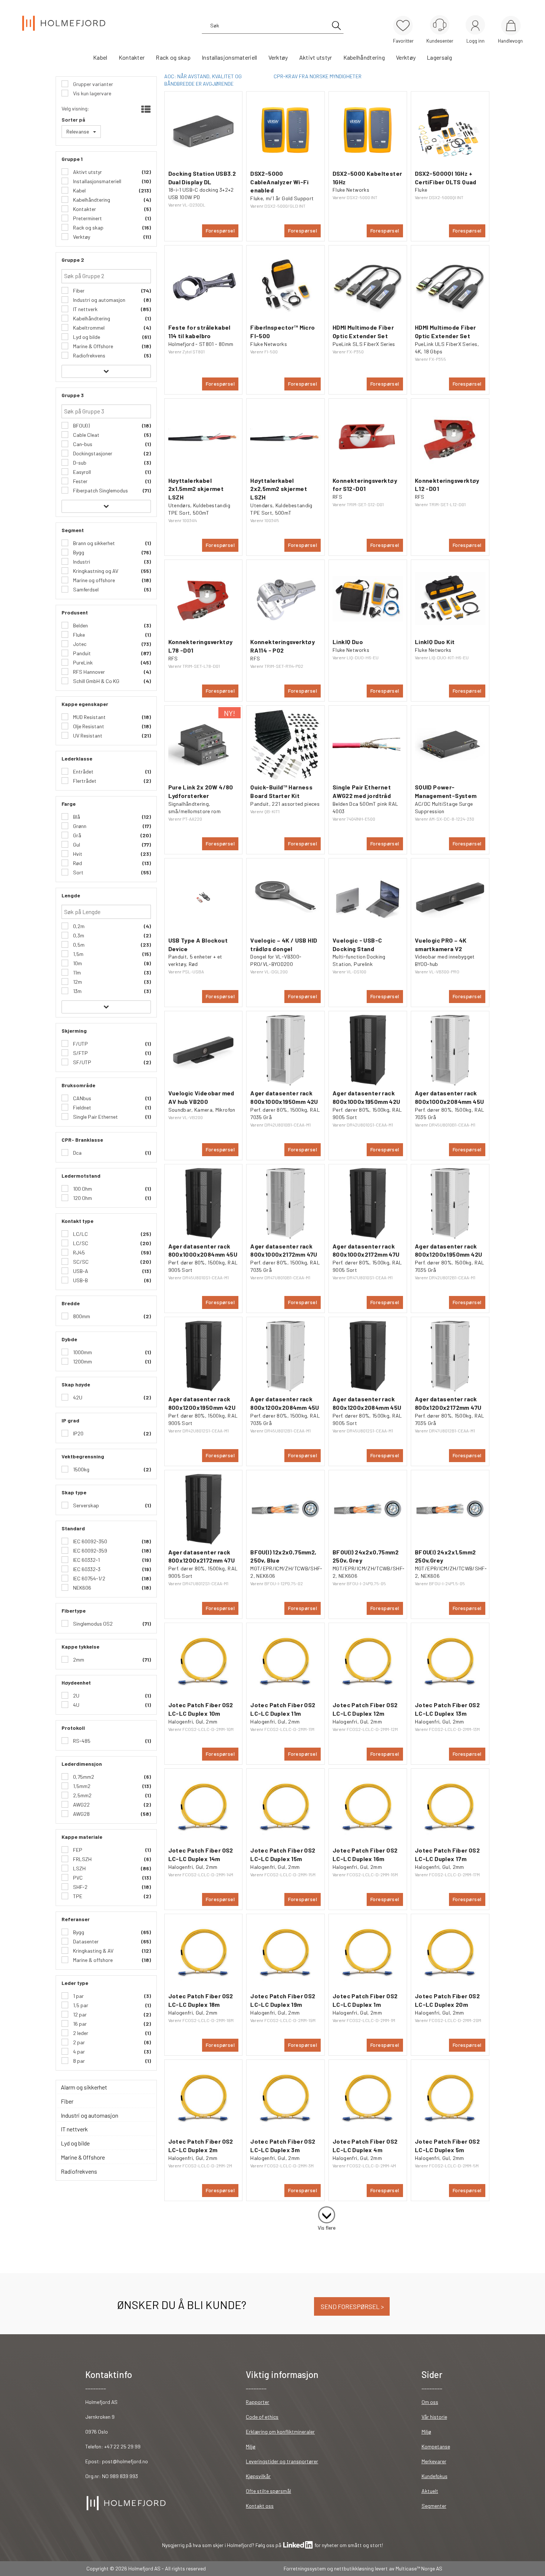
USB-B (80, 1280)
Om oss (430, 2402)
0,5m (78, 945)
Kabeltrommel (88, 328)
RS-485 (81, 1741)
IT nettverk (85, 309)
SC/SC (80, 1262)
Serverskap (85, 1505)
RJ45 (78, 1252)
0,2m (78, 926)
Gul (76, 845)
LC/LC (80, 1234)
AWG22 (81, 1805)
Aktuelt (430, 2491)
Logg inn (475, 26)
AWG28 (81, 1814)
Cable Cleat (86, 435)
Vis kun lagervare (92, 93)
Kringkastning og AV (95, 571)
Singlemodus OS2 (92, 1624)
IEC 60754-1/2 (89, 1578)
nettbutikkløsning (354, 2568)
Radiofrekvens (89, 355)
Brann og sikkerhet (93, 543)
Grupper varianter (93, 84)
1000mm (82, 1352)
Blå (76, 817)
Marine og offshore (93, 580)
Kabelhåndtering (364, 57)
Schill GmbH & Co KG (96, 681)
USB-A (80, 1271)
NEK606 (82, 1588)
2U (76, 1696)
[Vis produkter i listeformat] (145, 109)
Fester (80, 481)
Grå (77, 835)
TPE (77, 1896)
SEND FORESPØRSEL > (352, 2306)
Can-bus (82, 444)
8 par (78, 2061)
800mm (81, 1316)
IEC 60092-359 (90, 1551)
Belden (80, 625)
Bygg (78, 552)
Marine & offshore (92, 1960)
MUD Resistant (89, 717)
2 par (78, 2042)
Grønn (79, 826)
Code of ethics (262, 2417)
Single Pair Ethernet (95, 1117)
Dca (77, 1153)
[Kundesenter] (440, 25)
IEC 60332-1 (86, 1560)
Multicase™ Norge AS (419, 2568)
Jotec (79, 644)
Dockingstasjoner (92, 453)
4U (76, 1705)
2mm (78, 1660)
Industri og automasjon (99, 300)
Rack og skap (173, 57)
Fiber (78, 291)
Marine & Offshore (93, 346)
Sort (78, 872)
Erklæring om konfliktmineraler (280, 2432)
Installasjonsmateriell (229, 57)
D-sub (79, 463)
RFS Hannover (88, 672)
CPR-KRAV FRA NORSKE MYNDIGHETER (318, 76)
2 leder (80, 2033)
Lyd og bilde (86, 337)
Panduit (81, 653)
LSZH (79, 1868)
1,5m (78, 954)
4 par (78, 2051)
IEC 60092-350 (90, 1541)
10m (77, 963)
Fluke (78, 635)
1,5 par (80, 2005)
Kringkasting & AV (93, 1951)
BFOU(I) (81, 426)
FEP (77, 1850)
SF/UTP (82, 1062)
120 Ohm (82, 1198)
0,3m (78, 935)
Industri (81, 562)
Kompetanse (436, 2446)
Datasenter (85, 1941)
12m (77, 982)
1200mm (82, 1361)
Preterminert (87, 218)
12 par (79, 2014)
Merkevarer (434, 2461)
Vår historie (434, 2417)
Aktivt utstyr (316, 57)
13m (77, 991)
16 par (79, 2024)
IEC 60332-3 (86, 1569)
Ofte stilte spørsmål (268, 2491)
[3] (327, 2213)
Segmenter (434, 2506)
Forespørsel (220, 230)
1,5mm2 (81, 1786)
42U (77, 1397)
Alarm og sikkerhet (84, 2087)
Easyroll (81, 472)
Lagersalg (439, 57)
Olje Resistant (88, 726)
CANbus (82, 1098)
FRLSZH (82, 1859)
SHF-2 (80, 1887)
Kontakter (132, 57)
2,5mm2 (82, 1795)
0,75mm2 (83, 1777)
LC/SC (80, 1243)
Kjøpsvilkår (258, 2476)
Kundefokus (435, 2476)
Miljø (251, 2446)
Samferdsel (85, 589)
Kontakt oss (260, 2506)
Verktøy (278, 57)
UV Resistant (87, 735)
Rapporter (257, 2402)
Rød (77, 863)
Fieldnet (82, 1107)
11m (76, 972)
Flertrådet (84, 781)
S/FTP (80, 1053)
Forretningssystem (305, 2568)
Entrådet (83, 771)
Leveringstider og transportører (282, 2461)
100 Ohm (82, 1189)
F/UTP (80, 1044)
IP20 (78, 1433)
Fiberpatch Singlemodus (100, 490)
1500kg (81, 1469)
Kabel (100, 57)
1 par (78, 1996)
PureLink (82, 662)
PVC (77, 1878)
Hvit (77, 854)
